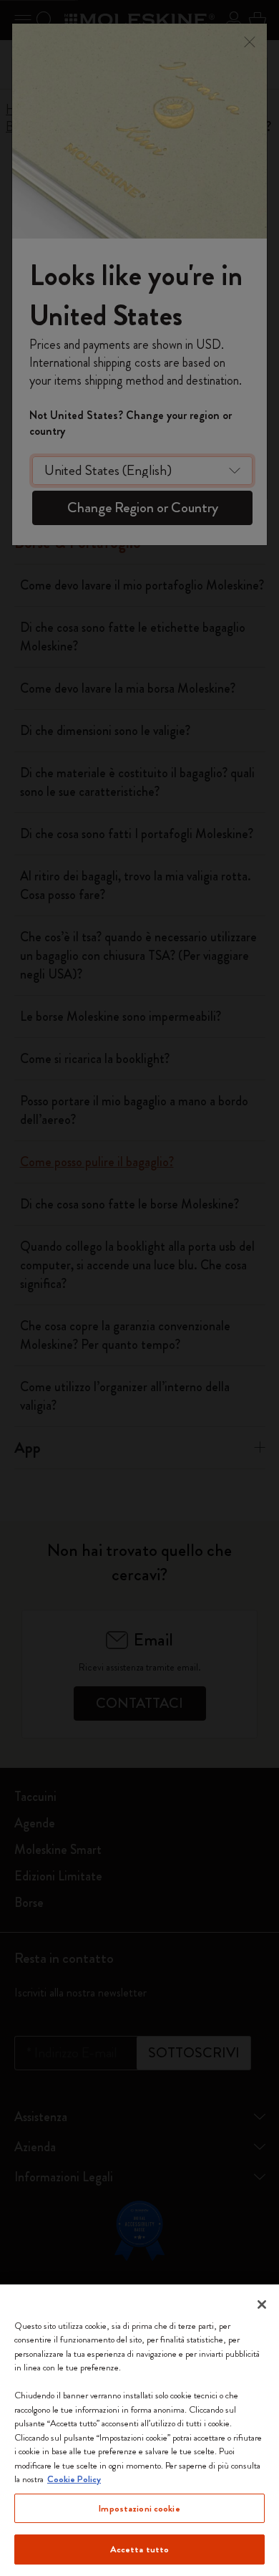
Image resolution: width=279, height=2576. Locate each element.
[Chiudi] (262, 2305)
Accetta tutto (140, 2549)
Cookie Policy (74, 2479)
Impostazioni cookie (139, 2508)
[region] (139, 2430)
